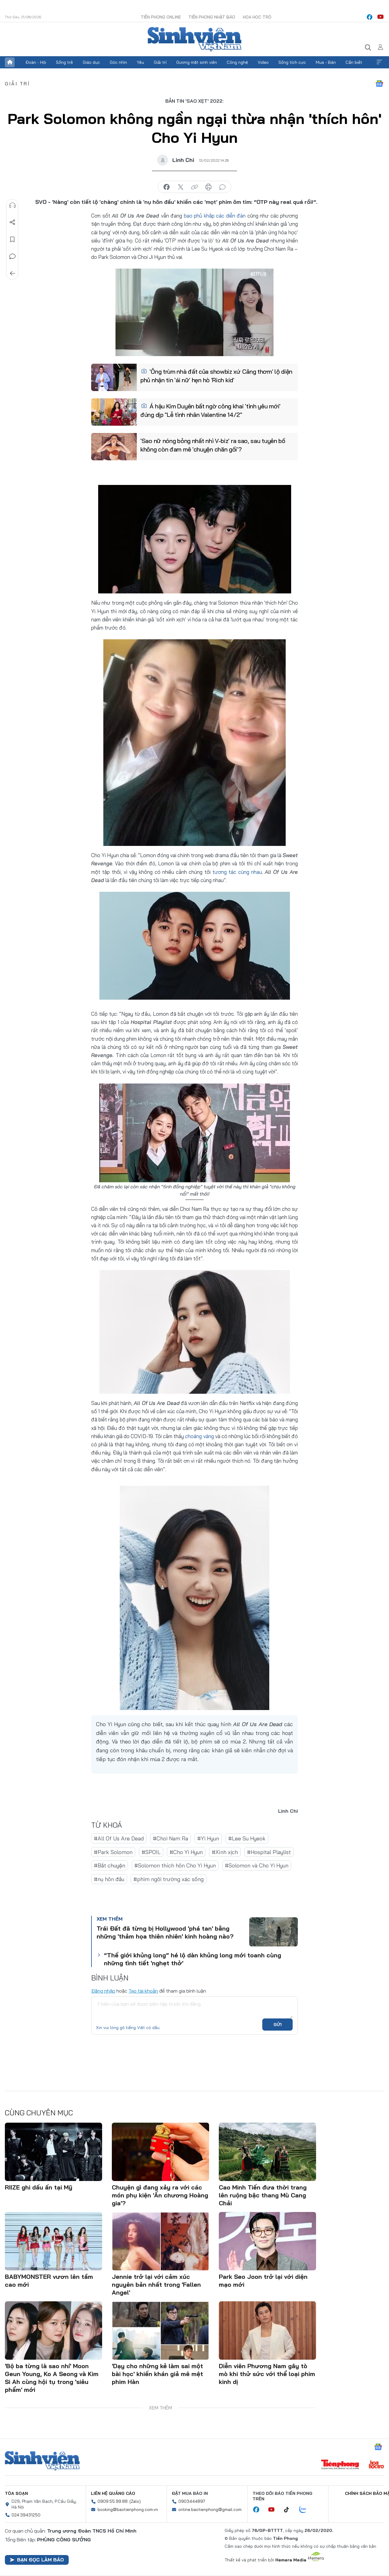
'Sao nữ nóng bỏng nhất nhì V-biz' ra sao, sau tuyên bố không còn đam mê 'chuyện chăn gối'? (213, 445)
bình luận (222, 187)
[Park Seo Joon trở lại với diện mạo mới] (267, 2241)
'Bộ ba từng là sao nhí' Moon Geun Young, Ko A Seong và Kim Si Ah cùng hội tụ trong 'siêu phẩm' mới (52, 2378)
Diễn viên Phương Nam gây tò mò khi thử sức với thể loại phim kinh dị (267, 2374)
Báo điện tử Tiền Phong (194, 39)
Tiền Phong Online (161, 17)
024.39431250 (26, 2515)
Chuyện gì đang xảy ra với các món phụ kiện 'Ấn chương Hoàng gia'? (160, 2195)
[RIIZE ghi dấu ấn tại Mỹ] (53, 2152)
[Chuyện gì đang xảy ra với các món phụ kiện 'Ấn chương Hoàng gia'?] (160, 2152)
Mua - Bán (326, 62)
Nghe (12, 205)
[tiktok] (290, 2510)
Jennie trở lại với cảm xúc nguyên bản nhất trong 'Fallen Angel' (156, 2284)
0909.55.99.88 (113, 2501)
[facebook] (370, 17)
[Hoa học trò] (376, 2465)
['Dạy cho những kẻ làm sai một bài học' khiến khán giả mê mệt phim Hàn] (160, 2330)
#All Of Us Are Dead (119, 1838)
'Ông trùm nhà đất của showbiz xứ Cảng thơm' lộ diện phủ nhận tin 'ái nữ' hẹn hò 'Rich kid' (216, 376)
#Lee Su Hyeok (247, 1838)
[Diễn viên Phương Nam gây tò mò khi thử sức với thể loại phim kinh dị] (267, 2330)
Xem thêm (379, 62)
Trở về (12, 273)
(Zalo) (135, 2501)
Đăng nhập (103, 1991)
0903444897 (192, 2501)
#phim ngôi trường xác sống (169, 1879)
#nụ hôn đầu (109, 1879)
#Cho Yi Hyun (186, 1852)
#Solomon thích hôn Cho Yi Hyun (175, 1865)
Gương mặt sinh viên (197, 62)
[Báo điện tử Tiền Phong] (340, 2465)
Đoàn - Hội (36, 62)
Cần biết (354, 62)
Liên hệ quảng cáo (113, 2493)
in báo (208, 187)
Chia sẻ (12, 222)
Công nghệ (237, 62)
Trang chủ (10, 62)
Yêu (140, 62)
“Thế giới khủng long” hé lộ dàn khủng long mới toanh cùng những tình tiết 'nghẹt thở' (193, 1959)
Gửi (278, 2025)
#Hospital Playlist (269, 1852)
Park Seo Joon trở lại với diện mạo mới (263, 2281)
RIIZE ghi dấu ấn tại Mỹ (39, 2187)
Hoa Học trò (257, 17)
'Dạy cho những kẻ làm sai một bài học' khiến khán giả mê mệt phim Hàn (157, 2374)
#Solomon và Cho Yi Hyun (257, 1865)
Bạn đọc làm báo (40, 2560)
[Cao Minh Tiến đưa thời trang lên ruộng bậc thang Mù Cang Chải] (267, 2152)
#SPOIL (151, 1852)
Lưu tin (12, 239)
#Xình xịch (225, 1852)
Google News (379, 84)
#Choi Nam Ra (170, 1838)
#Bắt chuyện (110, 1865)
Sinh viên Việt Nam (42, 2461)
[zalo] (306, 2510)
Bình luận (12, 256)
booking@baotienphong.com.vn (128, 2509)
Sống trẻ (64, 62)
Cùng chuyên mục (39, 2113)
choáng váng (199, 1436)
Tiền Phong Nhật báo (212, 17)
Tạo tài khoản (143, 1991)
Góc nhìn (118, 62)
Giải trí (160, 62)
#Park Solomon (113, 1852)
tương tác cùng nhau (237, 872)
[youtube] (380, 17)
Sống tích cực (292, 62)
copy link (194, 187)
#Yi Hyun (208, 1838)
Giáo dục (91, 62)
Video (263, 62)
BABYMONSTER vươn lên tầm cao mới (49, 2281)
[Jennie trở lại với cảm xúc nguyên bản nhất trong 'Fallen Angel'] (160, 2241)
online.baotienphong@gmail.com (210, 2509)
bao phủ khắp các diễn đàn (215, 216)
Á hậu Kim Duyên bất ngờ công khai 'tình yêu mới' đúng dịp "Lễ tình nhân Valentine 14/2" (210, 410)
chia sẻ (167, 187)
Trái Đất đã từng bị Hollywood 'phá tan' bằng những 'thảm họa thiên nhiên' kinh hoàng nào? (165, 1932)
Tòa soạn (16, 2493)
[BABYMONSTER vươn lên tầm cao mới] (53, 2241)
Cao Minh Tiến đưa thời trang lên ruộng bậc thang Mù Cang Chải (263, 2195)
